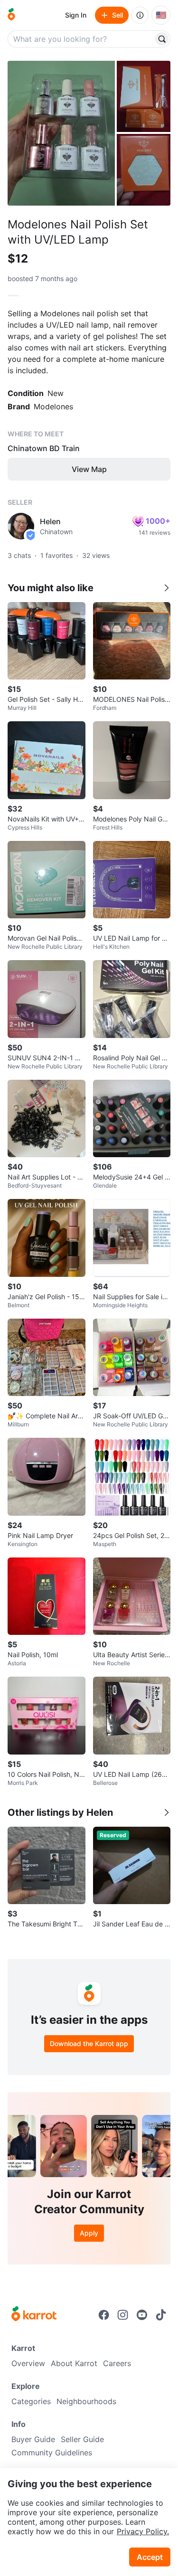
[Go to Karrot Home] (34, 2315)
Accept (150, 2557)
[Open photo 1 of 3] (61, 133)
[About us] (140, 15)
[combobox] (81, 39)
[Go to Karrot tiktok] (161, 2315)
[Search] (162, 39)
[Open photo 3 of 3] (144, 170)
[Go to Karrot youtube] (142, 2315)
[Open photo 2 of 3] (144, 96)
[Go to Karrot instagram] (123, 2315)
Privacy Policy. (143, 2531)
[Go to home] (11, 15)
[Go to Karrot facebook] (104, 2315)
